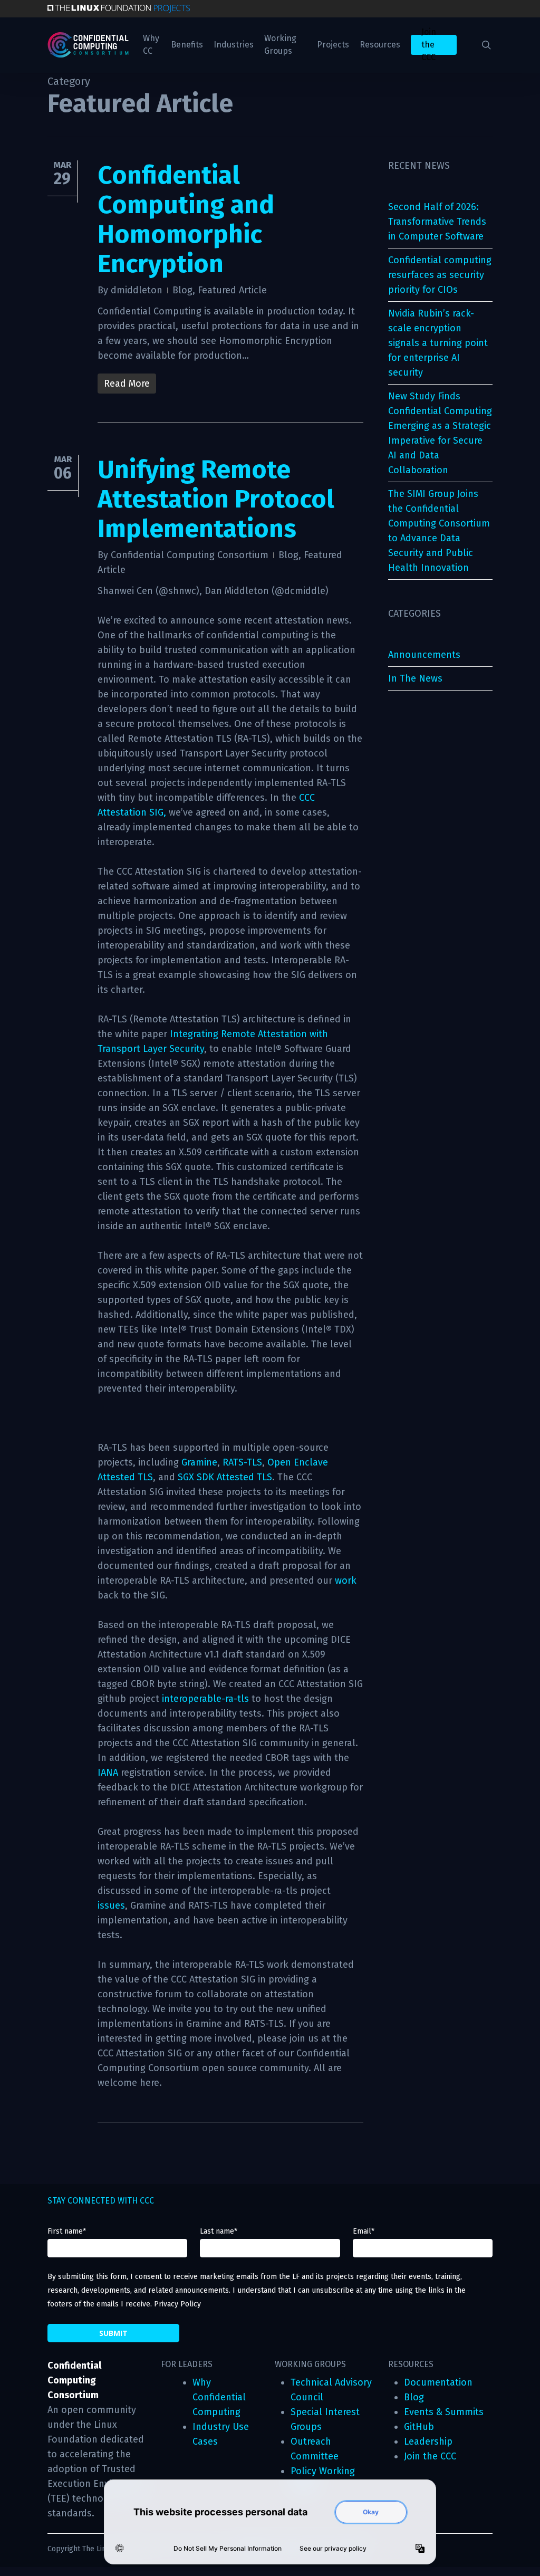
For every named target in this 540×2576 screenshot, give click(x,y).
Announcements (424, 655)
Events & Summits (444, 2412)
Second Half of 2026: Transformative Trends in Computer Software (437, 222)
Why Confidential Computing (219, 2397)
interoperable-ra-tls (205, 1699)
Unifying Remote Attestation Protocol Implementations (216, 499)
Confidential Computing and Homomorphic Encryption (186, 219)
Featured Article (232, 290)
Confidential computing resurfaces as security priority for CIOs (440, 275)
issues (111, 1905)
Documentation (438, 2382)
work (346, 1581)
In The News (415, 678)
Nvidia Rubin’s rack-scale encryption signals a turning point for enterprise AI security (438, 343)
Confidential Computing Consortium (190, 555)
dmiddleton (137, 290)
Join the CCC (430, 2456)
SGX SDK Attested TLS (225, 1477)
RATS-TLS (242, 1462)
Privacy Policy (177, 2304)
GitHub (419, 2427)
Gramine (199, 1462)
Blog (182, 290)
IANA (108, 1773)
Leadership (428, 2441)
